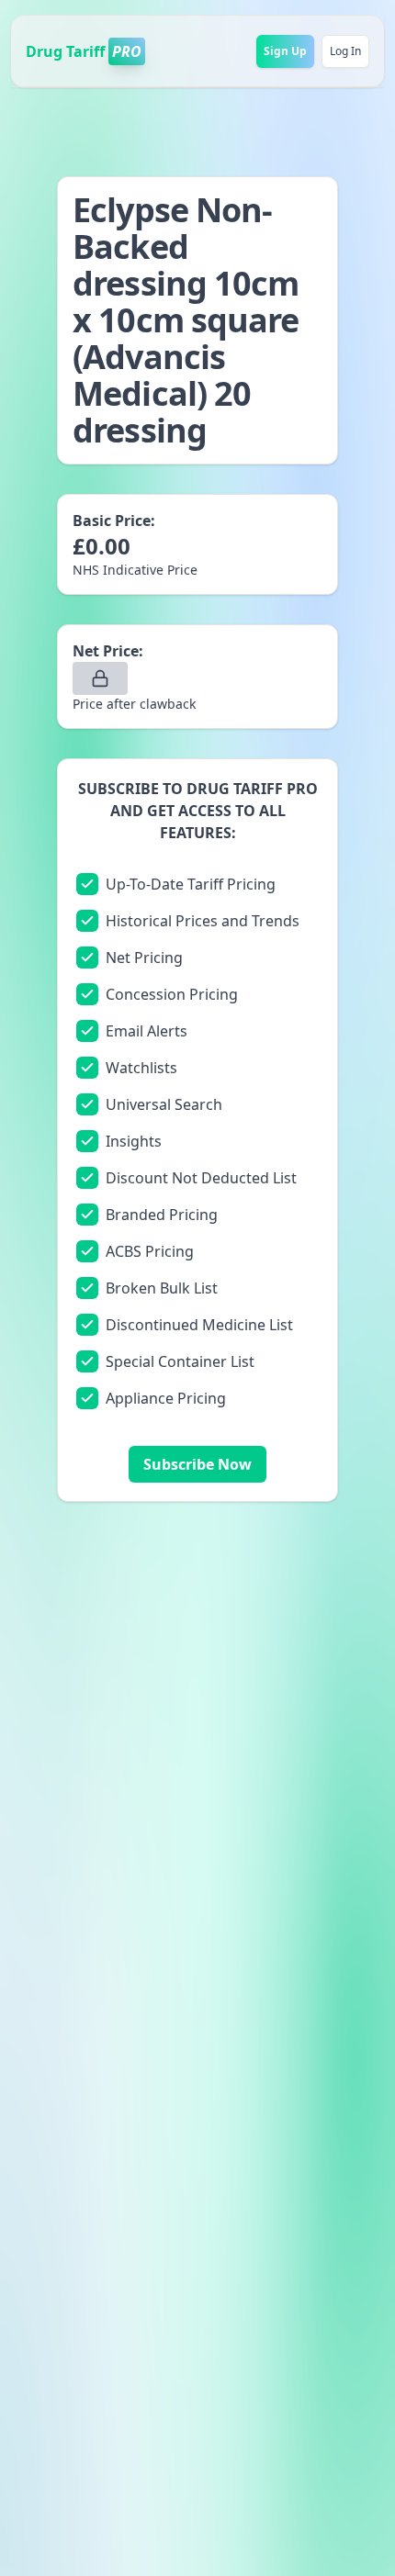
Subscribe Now (197, 1464)
